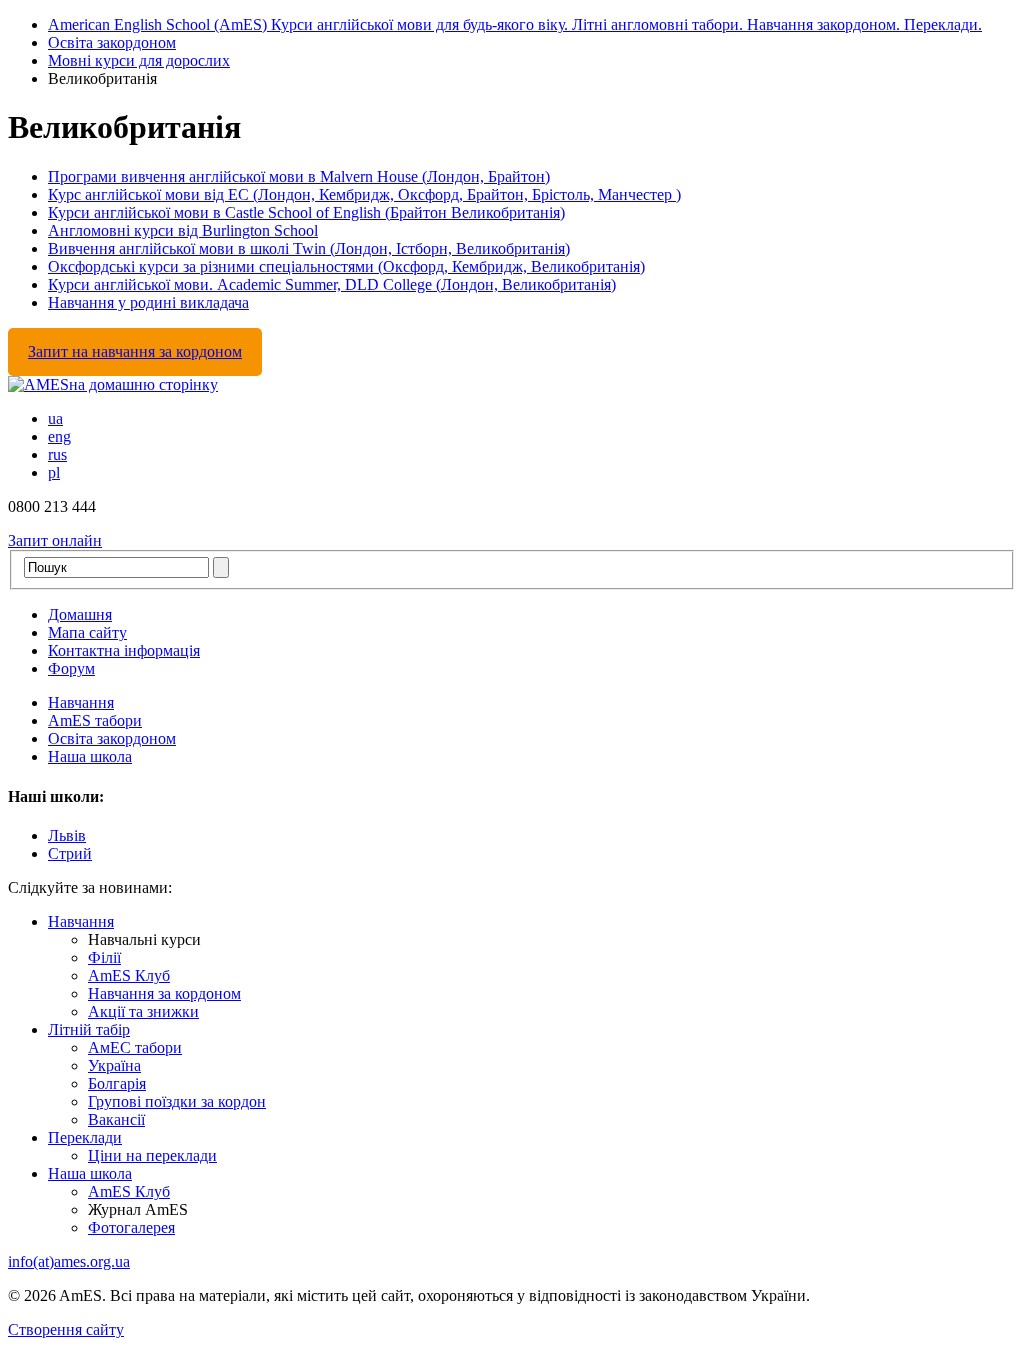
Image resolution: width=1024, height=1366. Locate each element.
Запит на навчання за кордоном (135, 351)
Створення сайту (66, 1329)
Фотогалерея (131, 1227)
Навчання (81, 702)
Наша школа (90, 756)
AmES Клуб (129, 975)
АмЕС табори (135, 1047)
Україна (114, 1065)
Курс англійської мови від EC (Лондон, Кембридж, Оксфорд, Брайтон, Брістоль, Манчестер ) (364, 194)
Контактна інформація (124, 650)
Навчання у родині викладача (148, 302)
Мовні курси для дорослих (139, 60)
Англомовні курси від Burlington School (183, 230)
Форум (71, 668)
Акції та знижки (143, 1011)
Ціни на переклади (152, 1155)
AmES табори (95, 720)
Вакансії (116, 1119)
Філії (104, 957)
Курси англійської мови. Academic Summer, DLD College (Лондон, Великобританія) (332, 284)
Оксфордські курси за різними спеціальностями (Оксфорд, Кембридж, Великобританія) (346, 266)
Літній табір (89, 1029)
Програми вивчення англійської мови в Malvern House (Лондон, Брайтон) (299, 176)
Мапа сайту (87, 632)
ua (55, 418)
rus (57, 454)
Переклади (85, 1137)
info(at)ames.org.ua (69, 1261)
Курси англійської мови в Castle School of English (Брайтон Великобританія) (306, 212)
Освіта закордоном (112, 42)
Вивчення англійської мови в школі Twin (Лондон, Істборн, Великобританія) (309, 248)
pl (54, 472)
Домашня (80, 614)
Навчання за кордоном (164, 993)
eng (59, 436)
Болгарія (117, 1083)
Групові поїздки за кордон (177, 1101)
